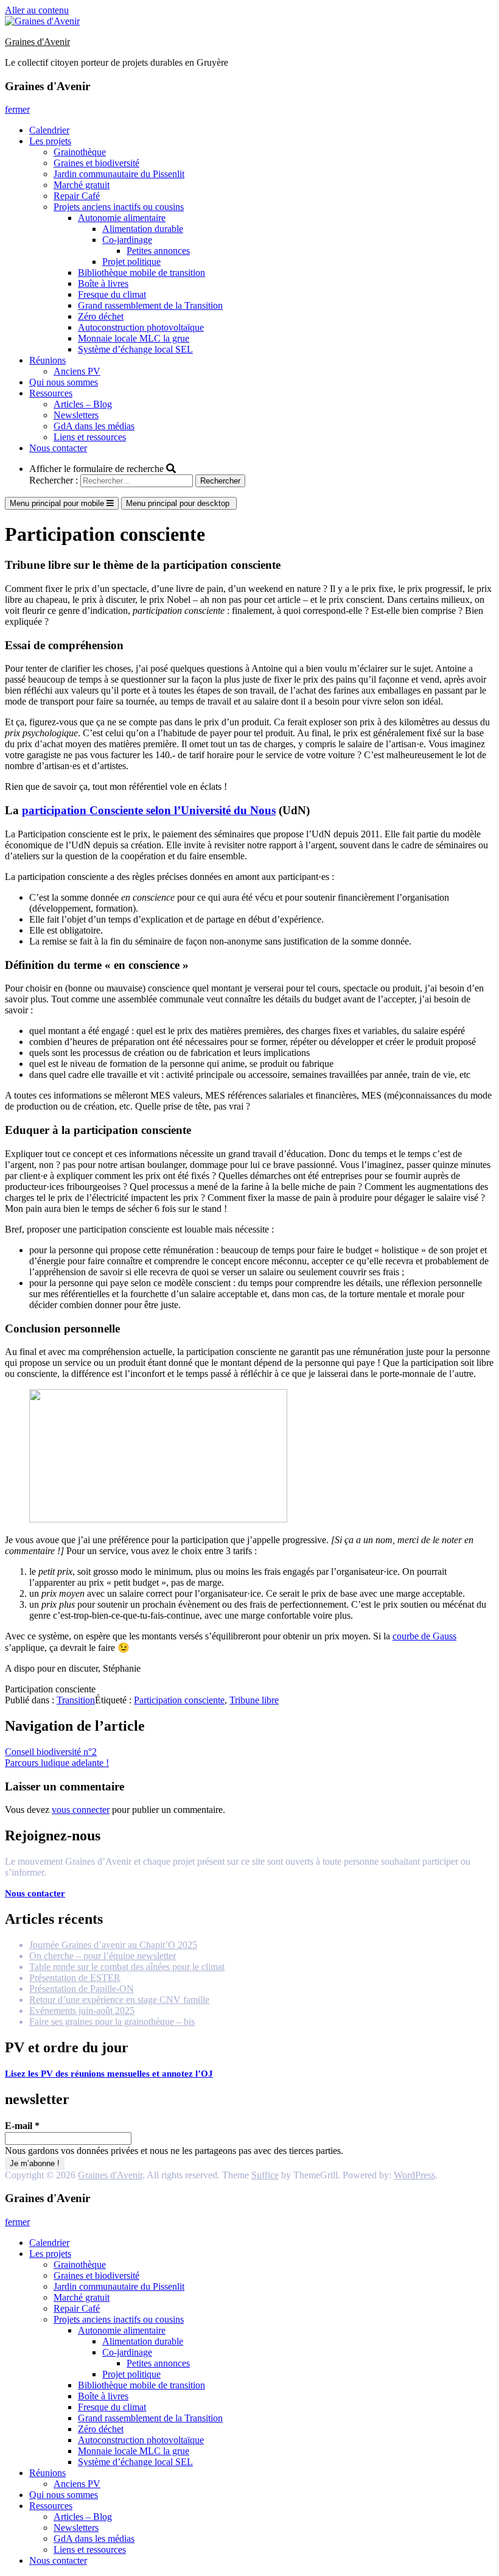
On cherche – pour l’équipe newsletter (103, 1956)
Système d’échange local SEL (135, 349)
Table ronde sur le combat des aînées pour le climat (127, 1967)
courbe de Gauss (424, 1636)
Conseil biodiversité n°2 (51, 1752)
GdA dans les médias (94, 426)
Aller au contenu (37, 10)
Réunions (47, 360)
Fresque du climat (112, 294)
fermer (17, 109)
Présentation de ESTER (75, 1978)
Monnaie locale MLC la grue (134, 338)
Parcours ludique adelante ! (57, 1763)
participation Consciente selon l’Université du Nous (149, 810)
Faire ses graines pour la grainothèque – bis (112, 2022)
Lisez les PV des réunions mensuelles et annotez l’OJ (109, 2074)
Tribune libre (254, 1700)
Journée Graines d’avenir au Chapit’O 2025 (113, 1945)
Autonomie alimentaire (122, 218)
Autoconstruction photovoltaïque (141, 327)
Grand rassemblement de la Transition (150, 305)
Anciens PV (77, 371)
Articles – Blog (83, 404)
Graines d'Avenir (37, 42)
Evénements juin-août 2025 (82, 2011)
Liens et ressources (90, 437)
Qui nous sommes (64, 382)
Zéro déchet (101, 316)
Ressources (51, 393)
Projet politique (131, 262)
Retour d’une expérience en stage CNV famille (119, 2000)
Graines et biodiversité (96, 163)
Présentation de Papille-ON (82, 1989)
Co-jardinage (127, 240)
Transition (76, 1700)
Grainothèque (80, 152)
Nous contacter (58, 448)
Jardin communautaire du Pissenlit (119, 174)
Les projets (50, 141)
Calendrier (49, 130)
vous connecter (81, 1810)
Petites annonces (158, 251)
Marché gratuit (82, 185)
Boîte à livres (103, 283)
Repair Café (77, 196)
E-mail (22, 2126)
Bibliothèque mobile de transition (141, 273)
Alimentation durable (143, 229)
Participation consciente (179, 1700)
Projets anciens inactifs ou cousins (119, 207)
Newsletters (76, 415)
